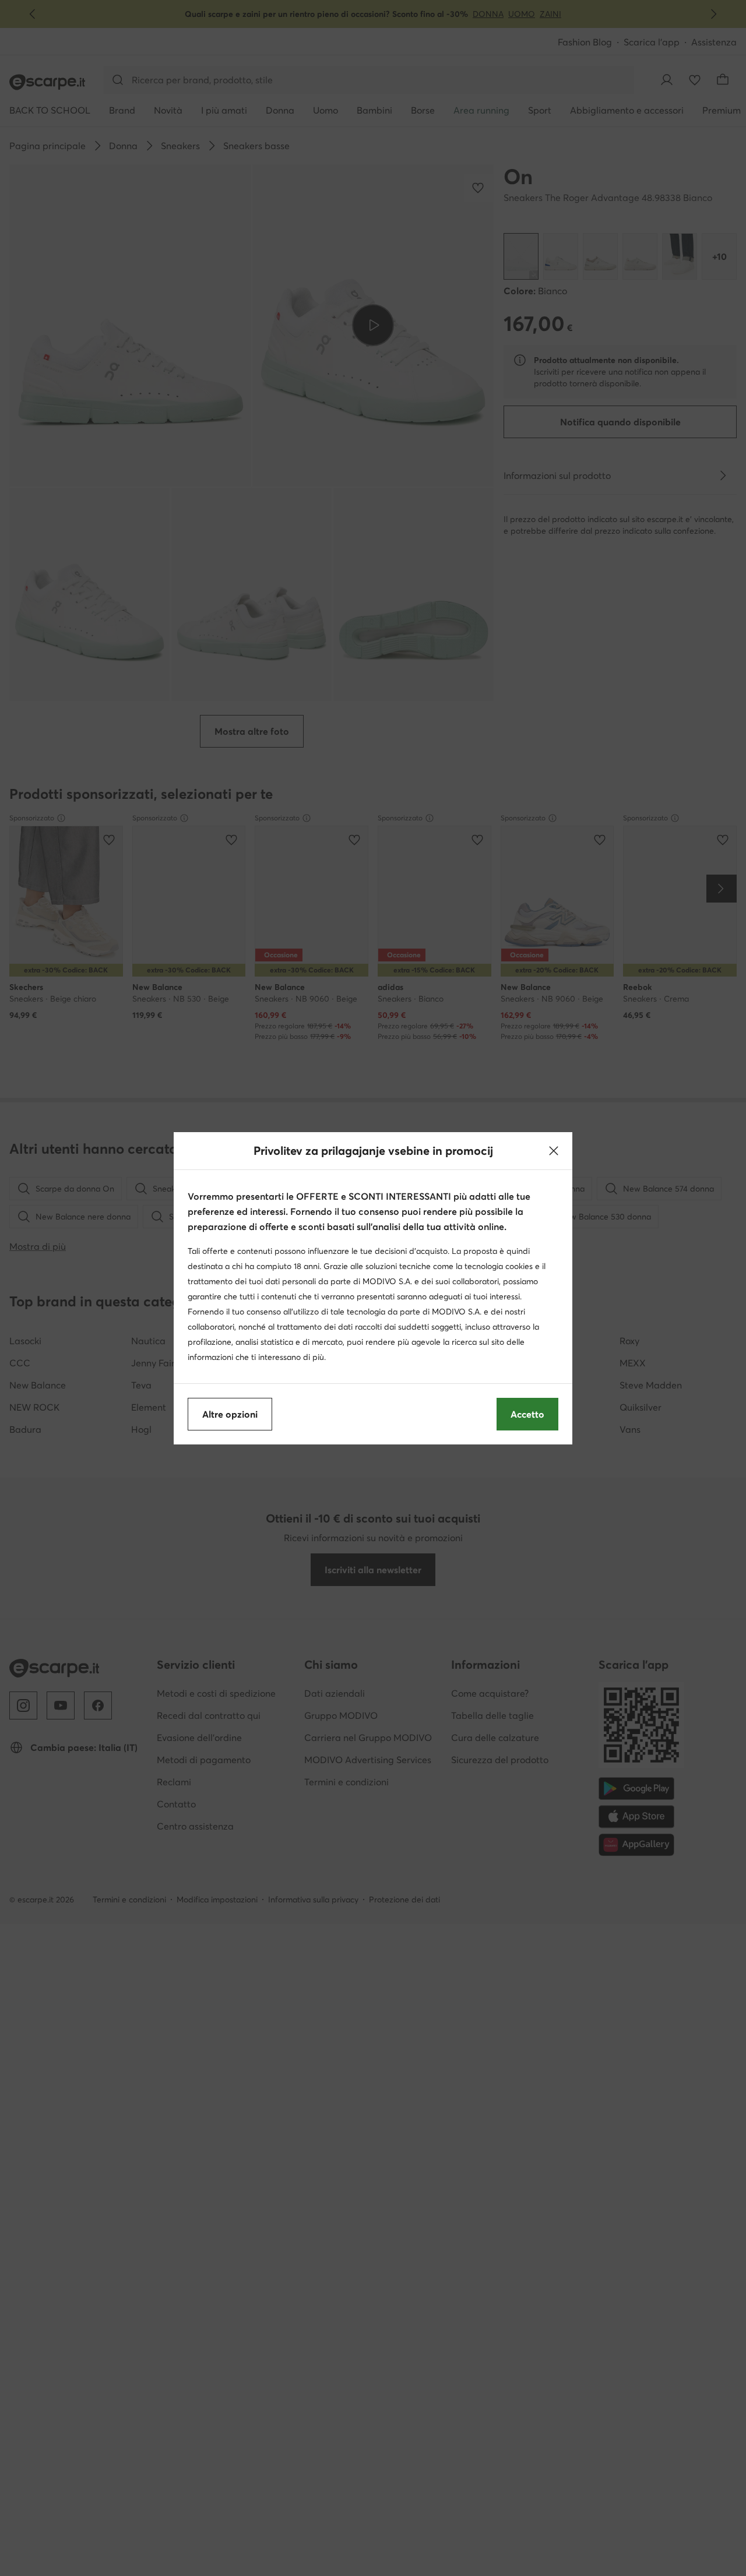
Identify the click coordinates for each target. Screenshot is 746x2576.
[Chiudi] (554, 1151)
